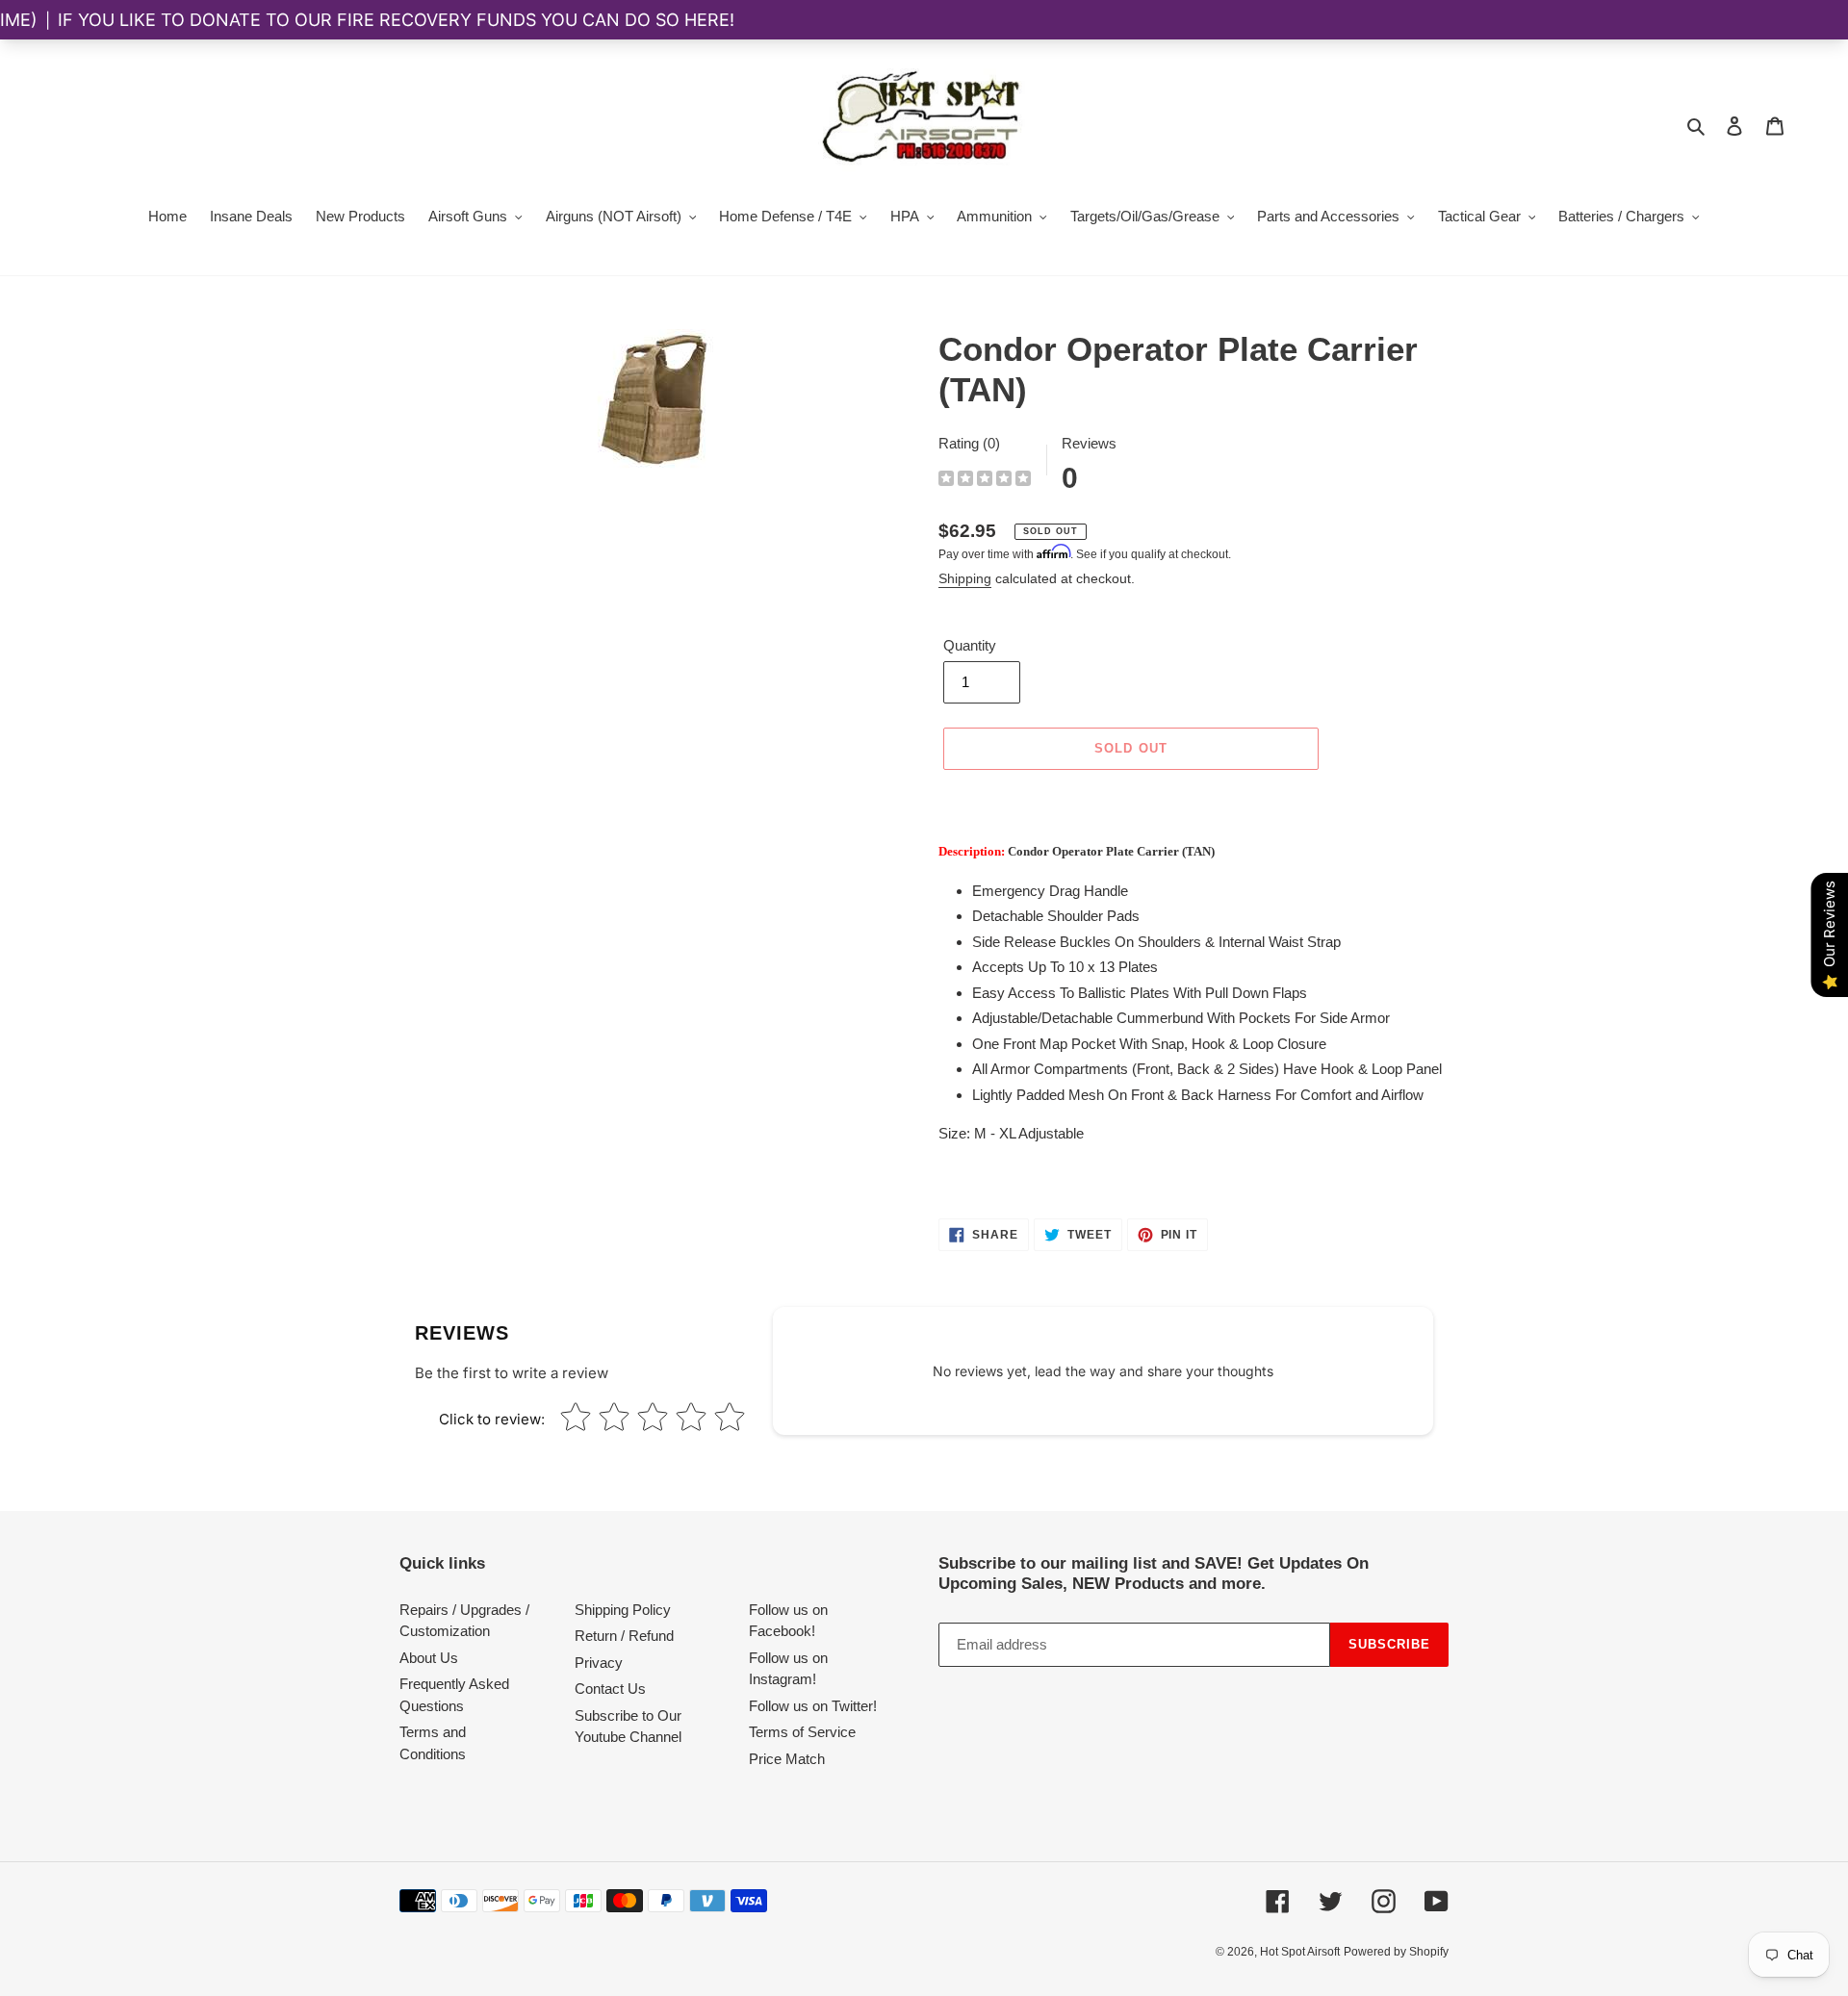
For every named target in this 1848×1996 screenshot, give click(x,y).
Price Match (787, 1759)
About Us (429, 1658)
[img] (985, 481)
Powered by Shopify (1396, 1952)
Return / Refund (624, 1636)
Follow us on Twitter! (813, 1706)
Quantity (970, 645)
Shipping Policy (623, 1610)
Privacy (599, 1663)
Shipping (965, 578)
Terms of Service (802, 1732)
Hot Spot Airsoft (1300, 1952)
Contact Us (610, 1689)
